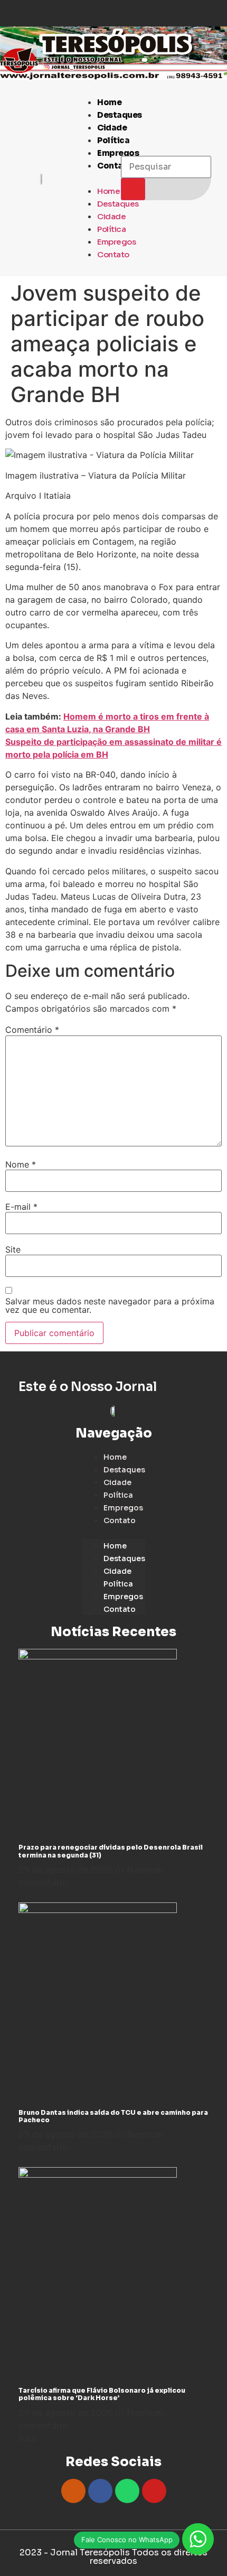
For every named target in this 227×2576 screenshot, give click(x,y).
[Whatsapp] (127, 2491)
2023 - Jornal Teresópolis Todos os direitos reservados (113, 2557)
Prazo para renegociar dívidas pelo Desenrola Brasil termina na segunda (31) (111, 1851)
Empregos (116, 242)
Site (13, 1249)
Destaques (120, 115)
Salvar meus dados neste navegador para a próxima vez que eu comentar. (110, 1305)
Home (109, 102)
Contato (115, 166)
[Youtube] (154, 2491)
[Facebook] (100, 2491)
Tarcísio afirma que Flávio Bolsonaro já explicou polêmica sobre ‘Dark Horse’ (102, 2394)
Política (113, 140)
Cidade (112, 128)
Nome (21, 1164)
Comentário (32, 1030)
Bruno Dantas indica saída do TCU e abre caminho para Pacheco (113, 2116)
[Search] (133, 189)
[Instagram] (73, 2491)
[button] (91, 178)
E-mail (21, 1207)
